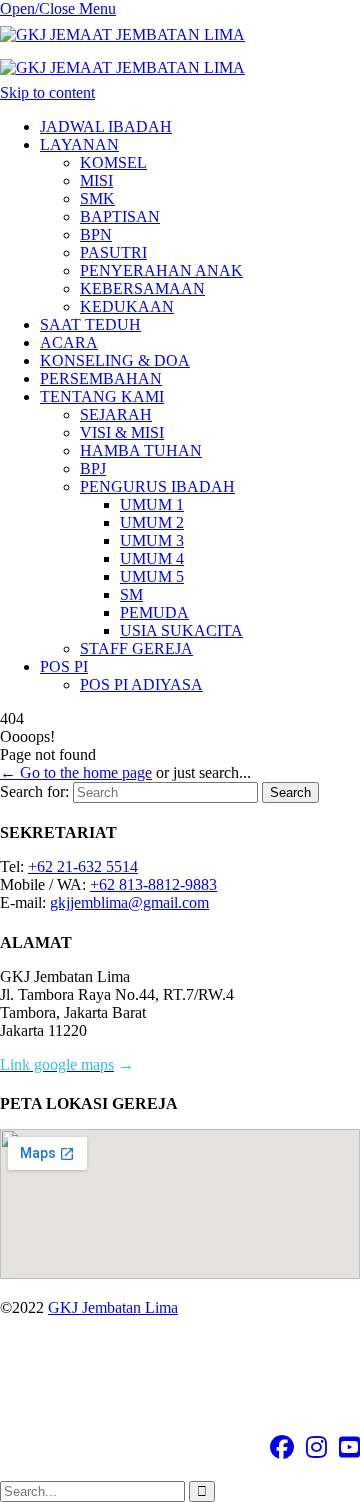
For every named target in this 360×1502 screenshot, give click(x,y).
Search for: (34, 791)
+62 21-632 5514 (83, 866)
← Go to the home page (76, 772)
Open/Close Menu (58, 8)
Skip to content (47, 92)
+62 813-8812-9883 (153, 884)
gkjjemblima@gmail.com (129, 902)
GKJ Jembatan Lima (113, 1307)
